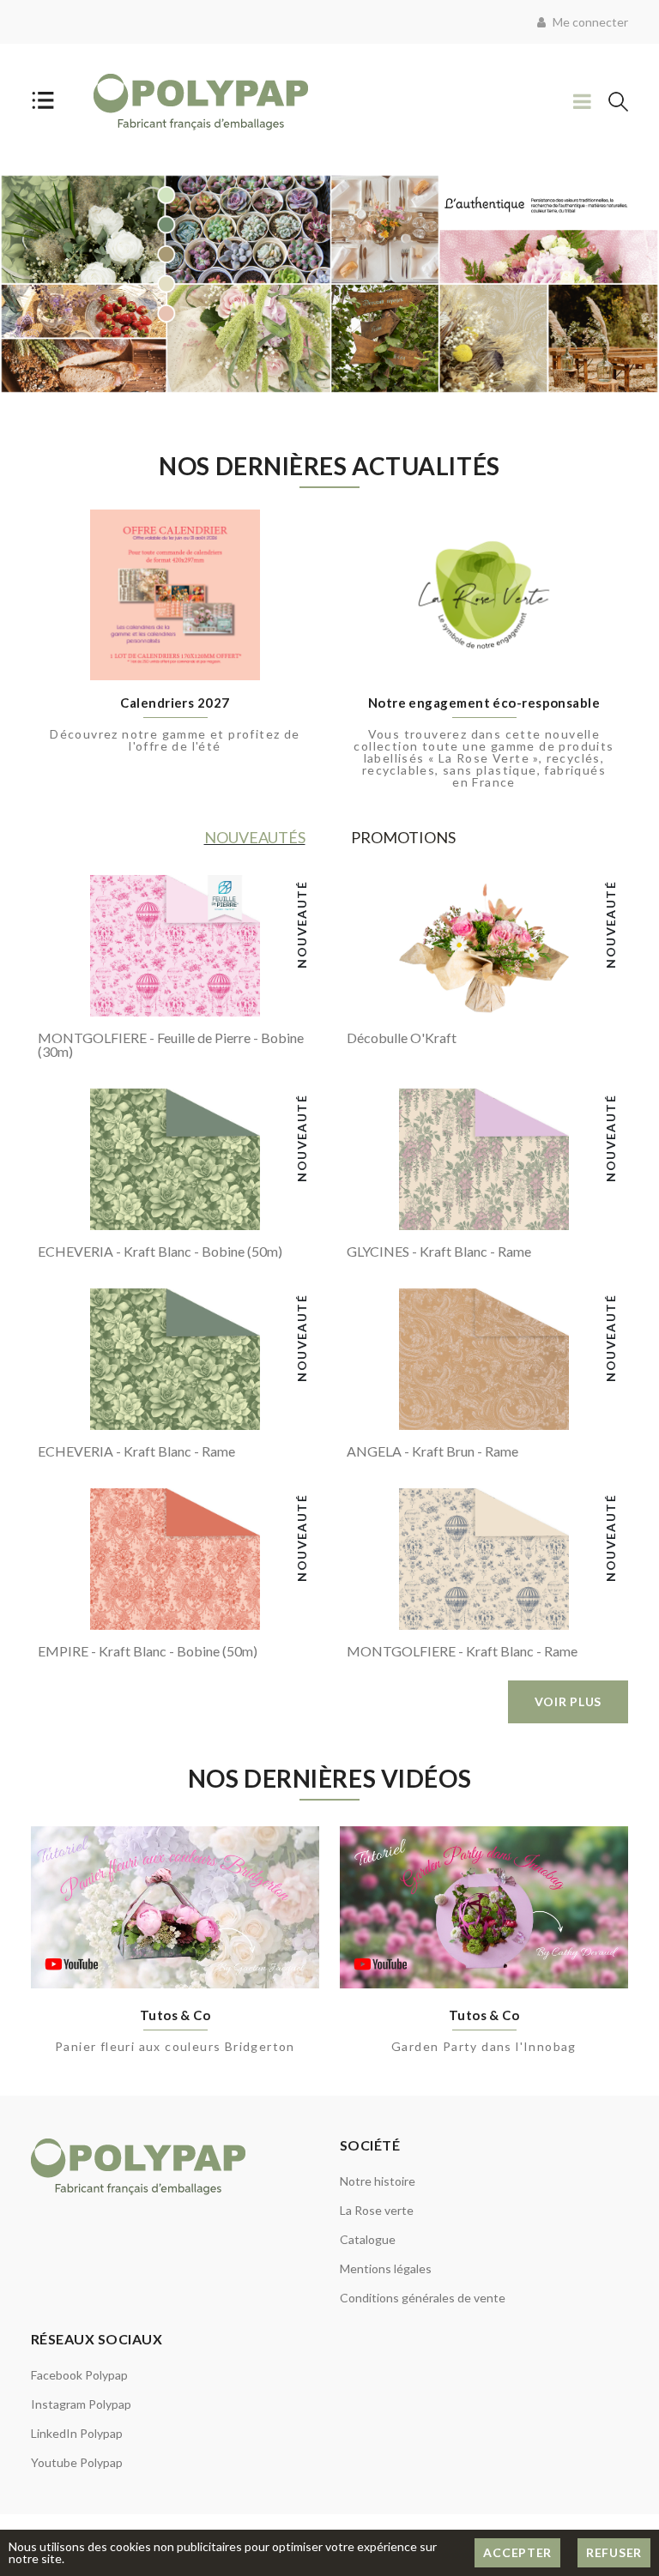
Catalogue (368, 2239)
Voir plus (568, 1701)
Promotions (403, 837)
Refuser (614, 2552)
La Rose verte (377, 2210)
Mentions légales (386, 2268)
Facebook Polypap (79, 2375)
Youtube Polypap (77, 2462)
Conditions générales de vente (423, 2298)
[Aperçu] (61, 997)
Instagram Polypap (81, 2404)
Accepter (517, 2552)
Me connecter (589, 22)
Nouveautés (255, 837)
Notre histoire (378, 2181)
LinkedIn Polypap (77, 2433)
